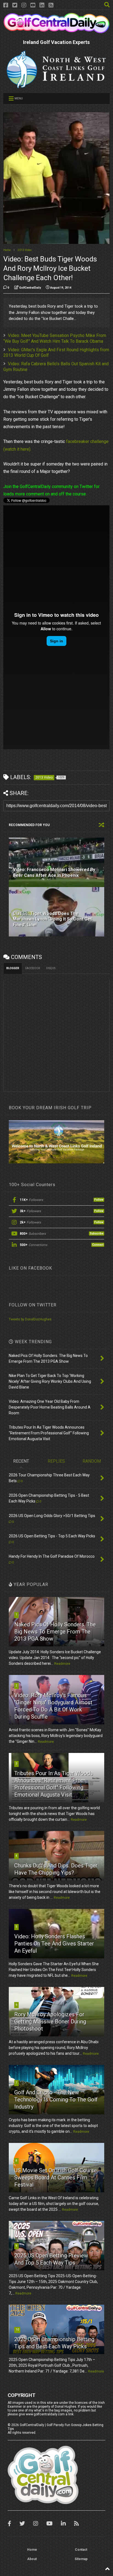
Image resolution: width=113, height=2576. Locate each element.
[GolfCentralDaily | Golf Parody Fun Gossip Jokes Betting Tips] (56, 31)
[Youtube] (33, 5)
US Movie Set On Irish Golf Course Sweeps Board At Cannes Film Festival (56, 2178)
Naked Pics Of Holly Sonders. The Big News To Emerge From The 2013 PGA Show (55, 1632)
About (32, 2559)
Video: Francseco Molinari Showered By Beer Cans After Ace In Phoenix (54, 872)
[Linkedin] (42, 5)
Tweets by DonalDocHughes (30, 1319)
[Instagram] (24, 5)
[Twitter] (15, 5)
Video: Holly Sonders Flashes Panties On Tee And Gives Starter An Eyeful (54, 1944)
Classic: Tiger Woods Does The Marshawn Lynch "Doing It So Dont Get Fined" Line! (52, 919)
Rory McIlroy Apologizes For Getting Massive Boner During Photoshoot (50, 2022)
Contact (81, 2550)
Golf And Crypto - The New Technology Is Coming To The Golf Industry (56, 2100)
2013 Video (25, 250)
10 (17, 2330)
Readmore (62, 1664)
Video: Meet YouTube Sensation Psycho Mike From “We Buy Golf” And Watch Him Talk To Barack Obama (55, 338)
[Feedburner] (51, 5)
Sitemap (81, 2559)
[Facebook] (6, 5)
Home (7, 250)
